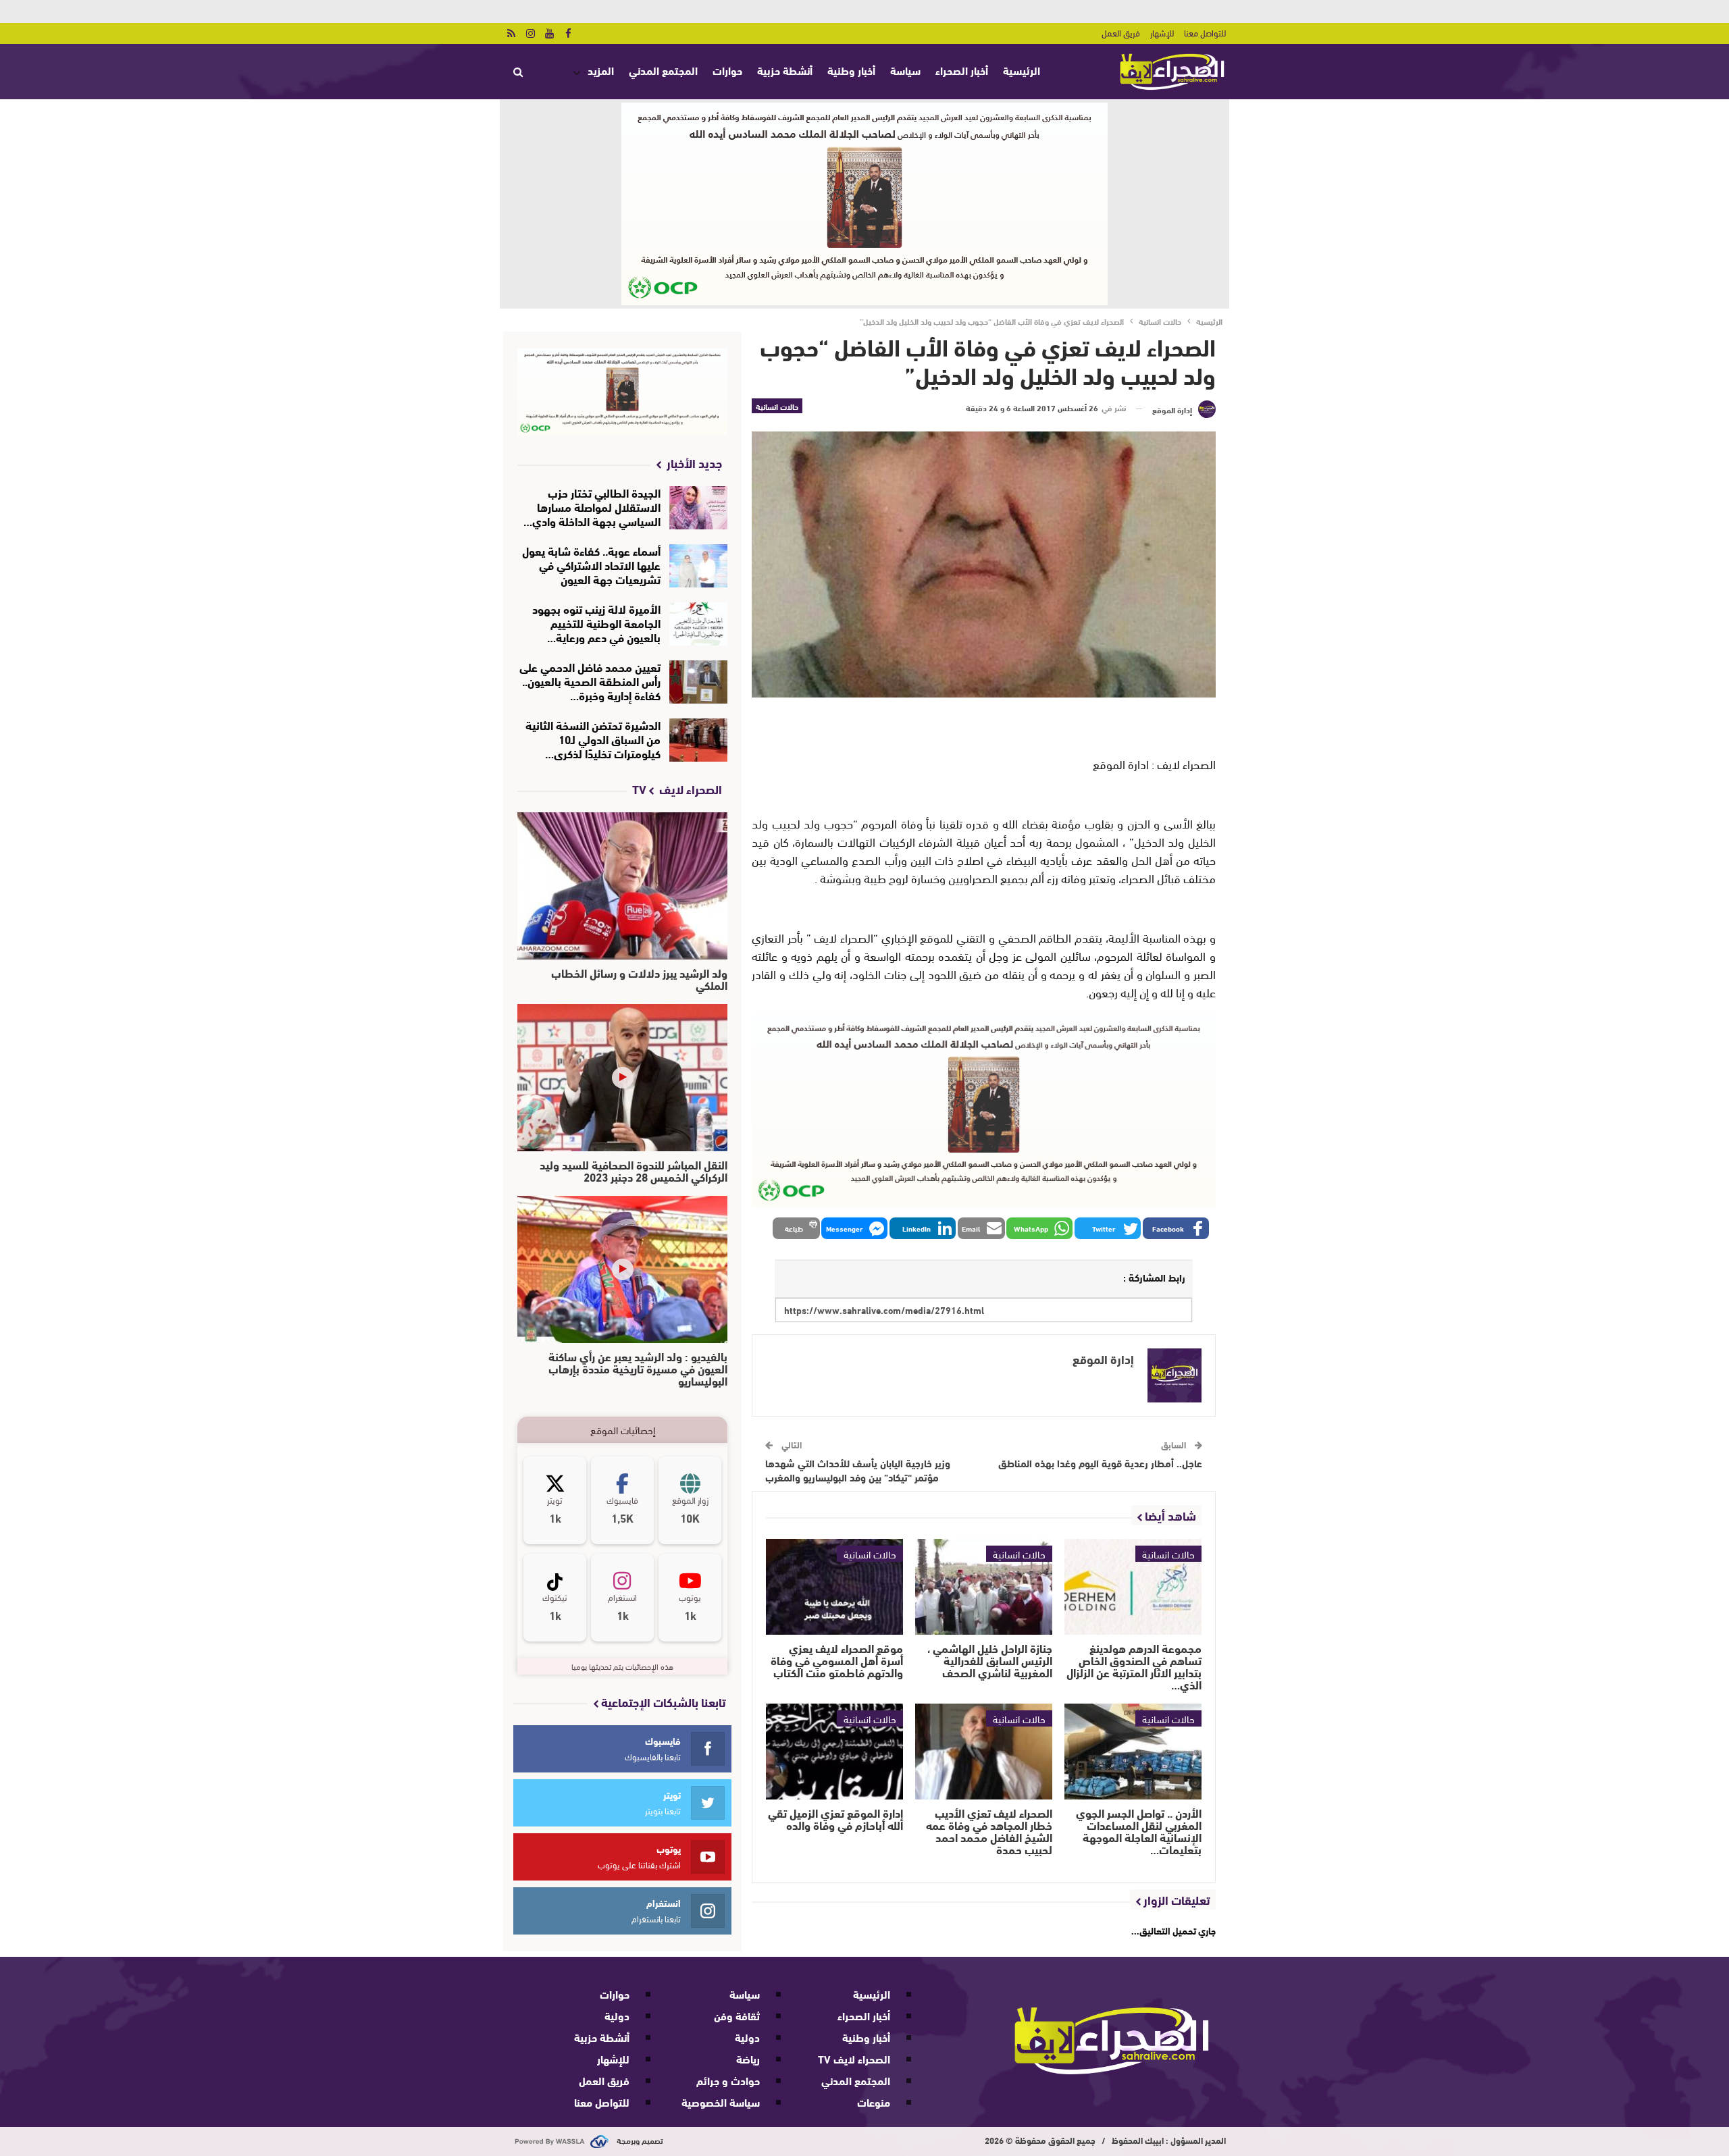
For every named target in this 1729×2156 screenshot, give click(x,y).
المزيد (601, 70)
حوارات (727, 70)
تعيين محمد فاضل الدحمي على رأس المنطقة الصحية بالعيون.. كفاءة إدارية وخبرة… (590, 680)
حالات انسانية (777, 406)
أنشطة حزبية (785, 70)
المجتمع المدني (663, 70)
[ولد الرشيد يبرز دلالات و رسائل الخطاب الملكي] (622, 886)
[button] (1176, 1228)
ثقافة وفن (737, 2015)
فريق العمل (1121, 32)
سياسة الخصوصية (721, 2102)
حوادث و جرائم (728, 2080)
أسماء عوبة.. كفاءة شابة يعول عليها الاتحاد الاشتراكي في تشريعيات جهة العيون (591, 564)
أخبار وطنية (851, 70)
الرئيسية (1022, 70)
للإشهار (1162, 32)
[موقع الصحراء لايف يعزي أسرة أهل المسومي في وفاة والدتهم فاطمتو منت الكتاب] (834, 1587)
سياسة (905, 70)
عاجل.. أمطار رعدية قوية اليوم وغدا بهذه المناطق (1100, 1463)
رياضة (748, 2058)
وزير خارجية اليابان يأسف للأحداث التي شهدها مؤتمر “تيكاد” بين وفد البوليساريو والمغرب (858, 1470)
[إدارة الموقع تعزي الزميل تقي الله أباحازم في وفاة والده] (834, 1752)
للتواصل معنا (1205, 32)
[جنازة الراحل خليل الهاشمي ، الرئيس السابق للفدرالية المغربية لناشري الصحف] (984, 1587)
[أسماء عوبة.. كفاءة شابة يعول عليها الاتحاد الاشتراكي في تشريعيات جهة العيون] (699, 566)
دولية (747, 2037)
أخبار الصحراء (962, 70)
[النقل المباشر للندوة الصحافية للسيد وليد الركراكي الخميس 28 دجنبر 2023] (622, 1078)
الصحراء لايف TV (854, 2058)
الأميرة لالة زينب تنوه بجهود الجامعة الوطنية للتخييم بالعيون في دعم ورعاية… (596, 622)
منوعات (874, 2102)
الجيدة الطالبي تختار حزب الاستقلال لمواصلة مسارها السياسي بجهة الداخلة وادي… (592, 506)
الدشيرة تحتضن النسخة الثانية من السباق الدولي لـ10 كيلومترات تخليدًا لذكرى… (593, 738)
